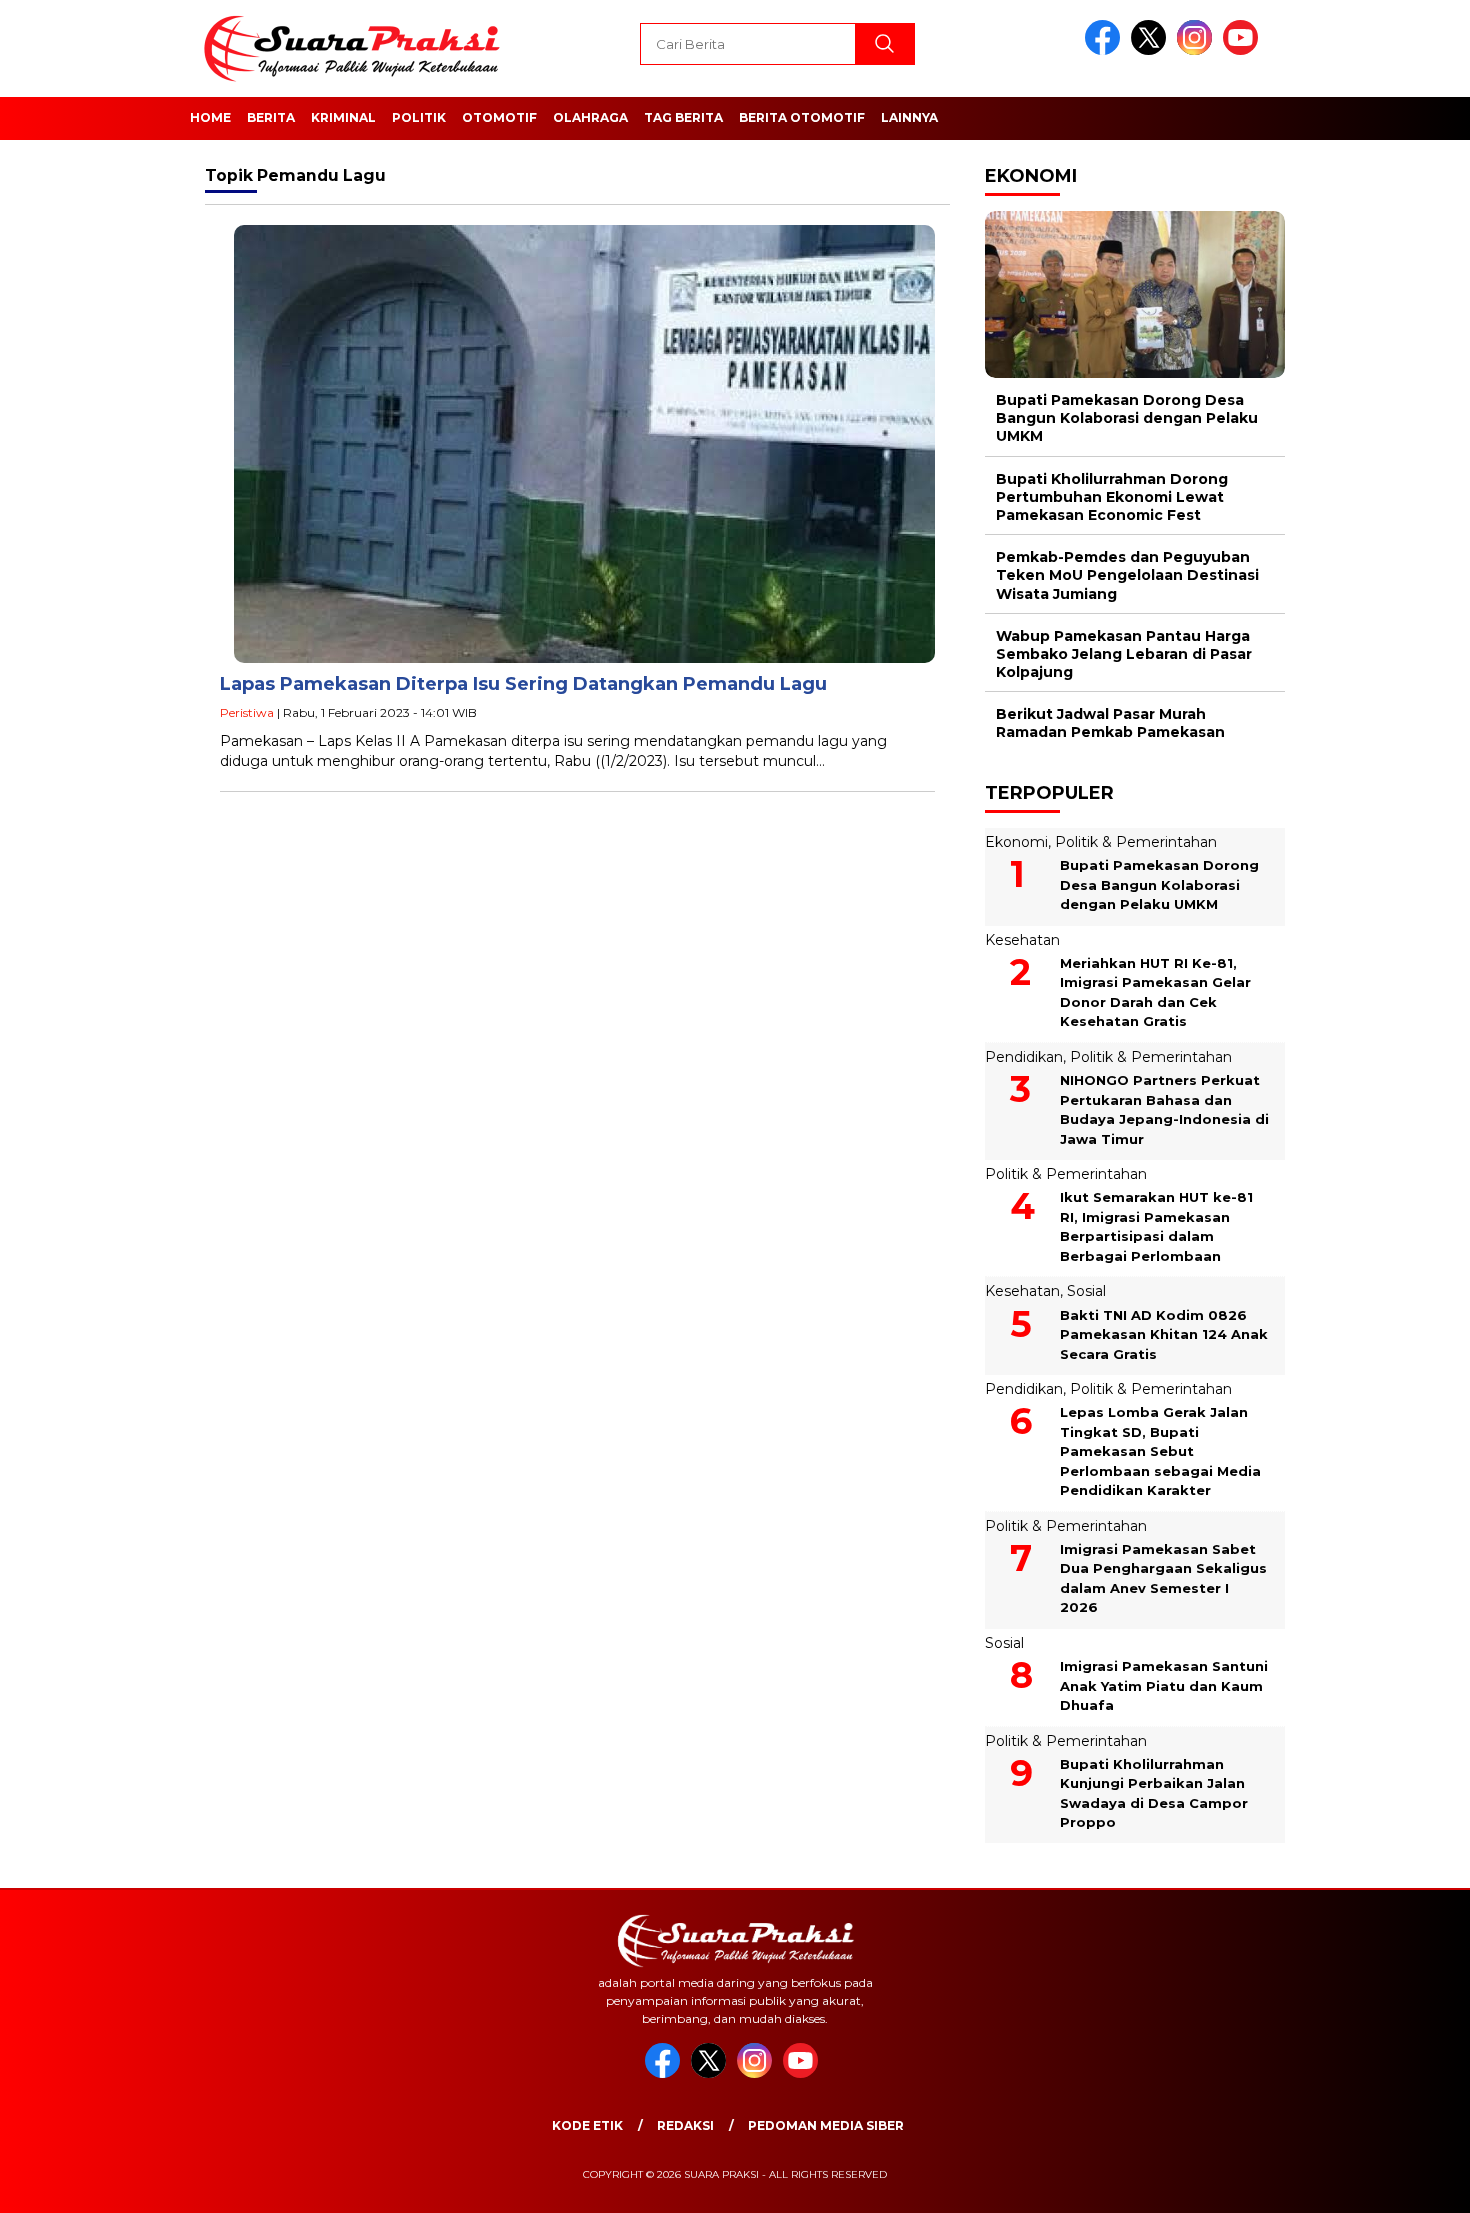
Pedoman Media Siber (826, 2125)
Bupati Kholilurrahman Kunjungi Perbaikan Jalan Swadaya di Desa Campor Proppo (1154, 1793)
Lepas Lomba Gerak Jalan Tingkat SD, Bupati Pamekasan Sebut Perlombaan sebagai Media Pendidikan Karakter (1160, 1451)
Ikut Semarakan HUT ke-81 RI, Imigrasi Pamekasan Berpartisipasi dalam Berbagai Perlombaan (1156, 1226)
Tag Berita (683, 117)
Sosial (1086, 1291)
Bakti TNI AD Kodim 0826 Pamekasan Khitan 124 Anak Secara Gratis (1164, 1334)
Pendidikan (1024, 1057)
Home (210, 117)
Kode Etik (587, 2125)
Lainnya (909, 117)
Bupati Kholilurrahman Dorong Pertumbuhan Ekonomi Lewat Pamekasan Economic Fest (1112, 497)
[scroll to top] (1409, 2182)
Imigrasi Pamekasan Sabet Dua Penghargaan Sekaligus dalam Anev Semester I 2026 (1163, 1578)
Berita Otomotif (802, 117)
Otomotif (499, 117)
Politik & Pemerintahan (1136, 842)
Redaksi (685, 2125)
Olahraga (590, 117)
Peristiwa (247, 712)
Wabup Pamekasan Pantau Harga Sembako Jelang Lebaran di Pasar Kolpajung (1124, 654)
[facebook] (1106, 50)
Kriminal (343, 117)
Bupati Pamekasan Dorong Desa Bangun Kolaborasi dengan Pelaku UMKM (1127, 418)
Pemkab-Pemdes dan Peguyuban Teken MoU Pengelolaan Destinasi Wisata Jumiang (1127, 575)
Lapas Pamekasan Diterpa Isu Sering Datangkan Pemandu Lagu (523, 684)
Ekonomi (1016, 842)
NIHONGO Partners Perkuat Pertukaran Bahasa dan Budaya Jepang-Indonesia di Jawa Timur (1164, 1109)
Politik (419, 117)
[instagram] (1198, 50)
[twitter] (1152, 50)
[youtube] (1244, 50)
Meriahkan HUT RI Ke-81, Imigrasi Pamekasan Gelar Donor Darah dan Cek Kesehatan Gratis (1155, 992)
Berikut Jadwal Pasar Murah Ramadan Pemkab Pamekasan (1110, 723)
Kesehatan (1022, 940)
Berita (271, 117)
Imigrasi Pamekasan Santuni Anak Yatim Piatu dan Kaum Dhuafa (1164, 1685)
